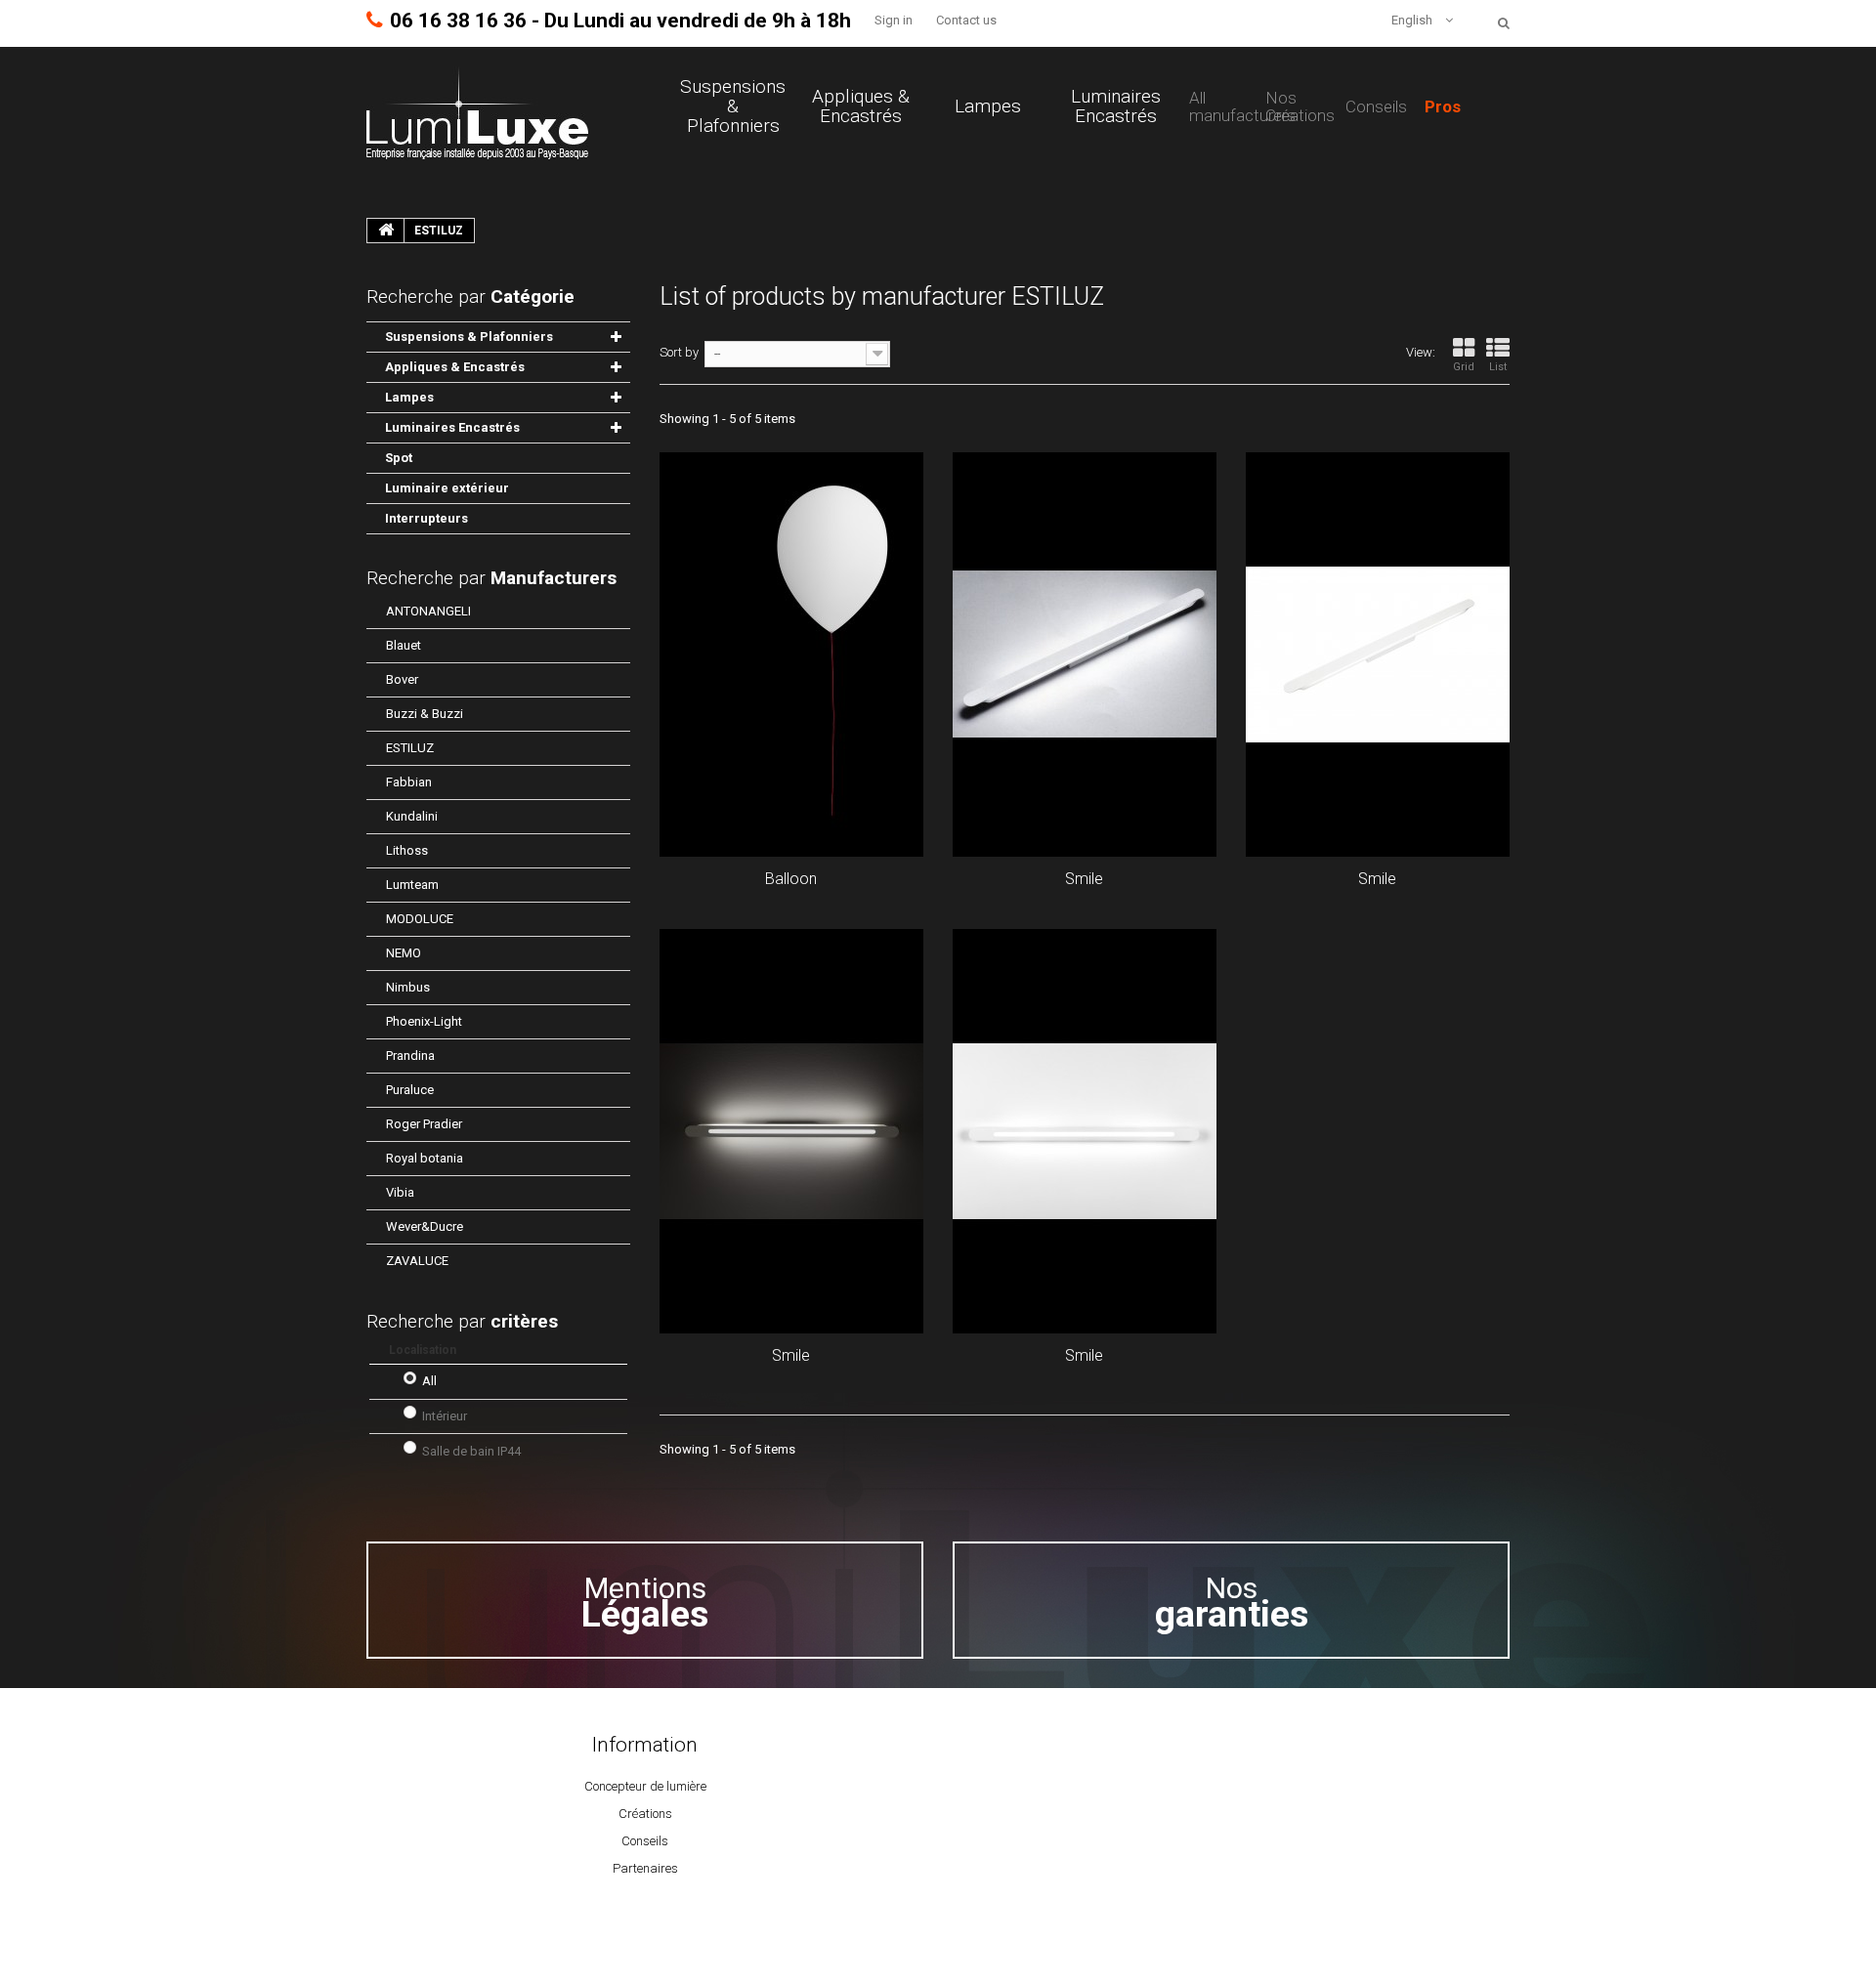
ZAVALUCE (417, 1261)
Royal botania (425, 1158)
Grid (1464, 367)
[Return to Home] (386, 231)
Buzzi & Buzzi (425, 714)
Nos (1232, 1602)
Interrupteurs (426, 518)
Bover (402, 679)
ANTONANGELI (428, 611)
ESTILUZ (410, 748)
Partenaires (645, 1868)
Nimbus (408, 987)
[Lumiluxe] (477, 112)
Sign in (894, 20)
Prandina (410, 1056)
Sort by (679, 352)
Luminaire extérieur (447, 488)
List (1498, 367)
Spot (399, 458)
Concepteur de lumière (645, 1786)
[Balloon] (791, 655)
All (429, 1381)
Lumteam (412, 885)
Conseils (1376, 106)
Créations (645, 1814)
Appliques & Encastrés (861, 106)
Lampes (988, 106)
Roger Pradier (424, 1124)
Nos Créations (1300, 106)
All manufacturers (1242, 106)
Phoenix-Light (424, 1021)
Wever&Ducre (425, 1226)
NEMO (404, 953)
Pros (1443, 106)
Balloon (791, 879)
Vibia (400, 1192)
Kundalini (412, 816)
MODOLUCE (420, 919)
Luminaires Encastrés (1116, 106)
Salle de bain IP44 (471, 1451)
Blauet (404, 645)
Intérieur (445, 1416)
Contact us (966, 20)
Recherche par (491, 578)
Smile (1084, 879)
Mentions (645, 1602)
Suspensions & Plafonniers (733, 106)
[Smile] (1085, 655)
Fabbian (409, 782)
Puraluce (410, 1090)
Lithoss (407, 850)
